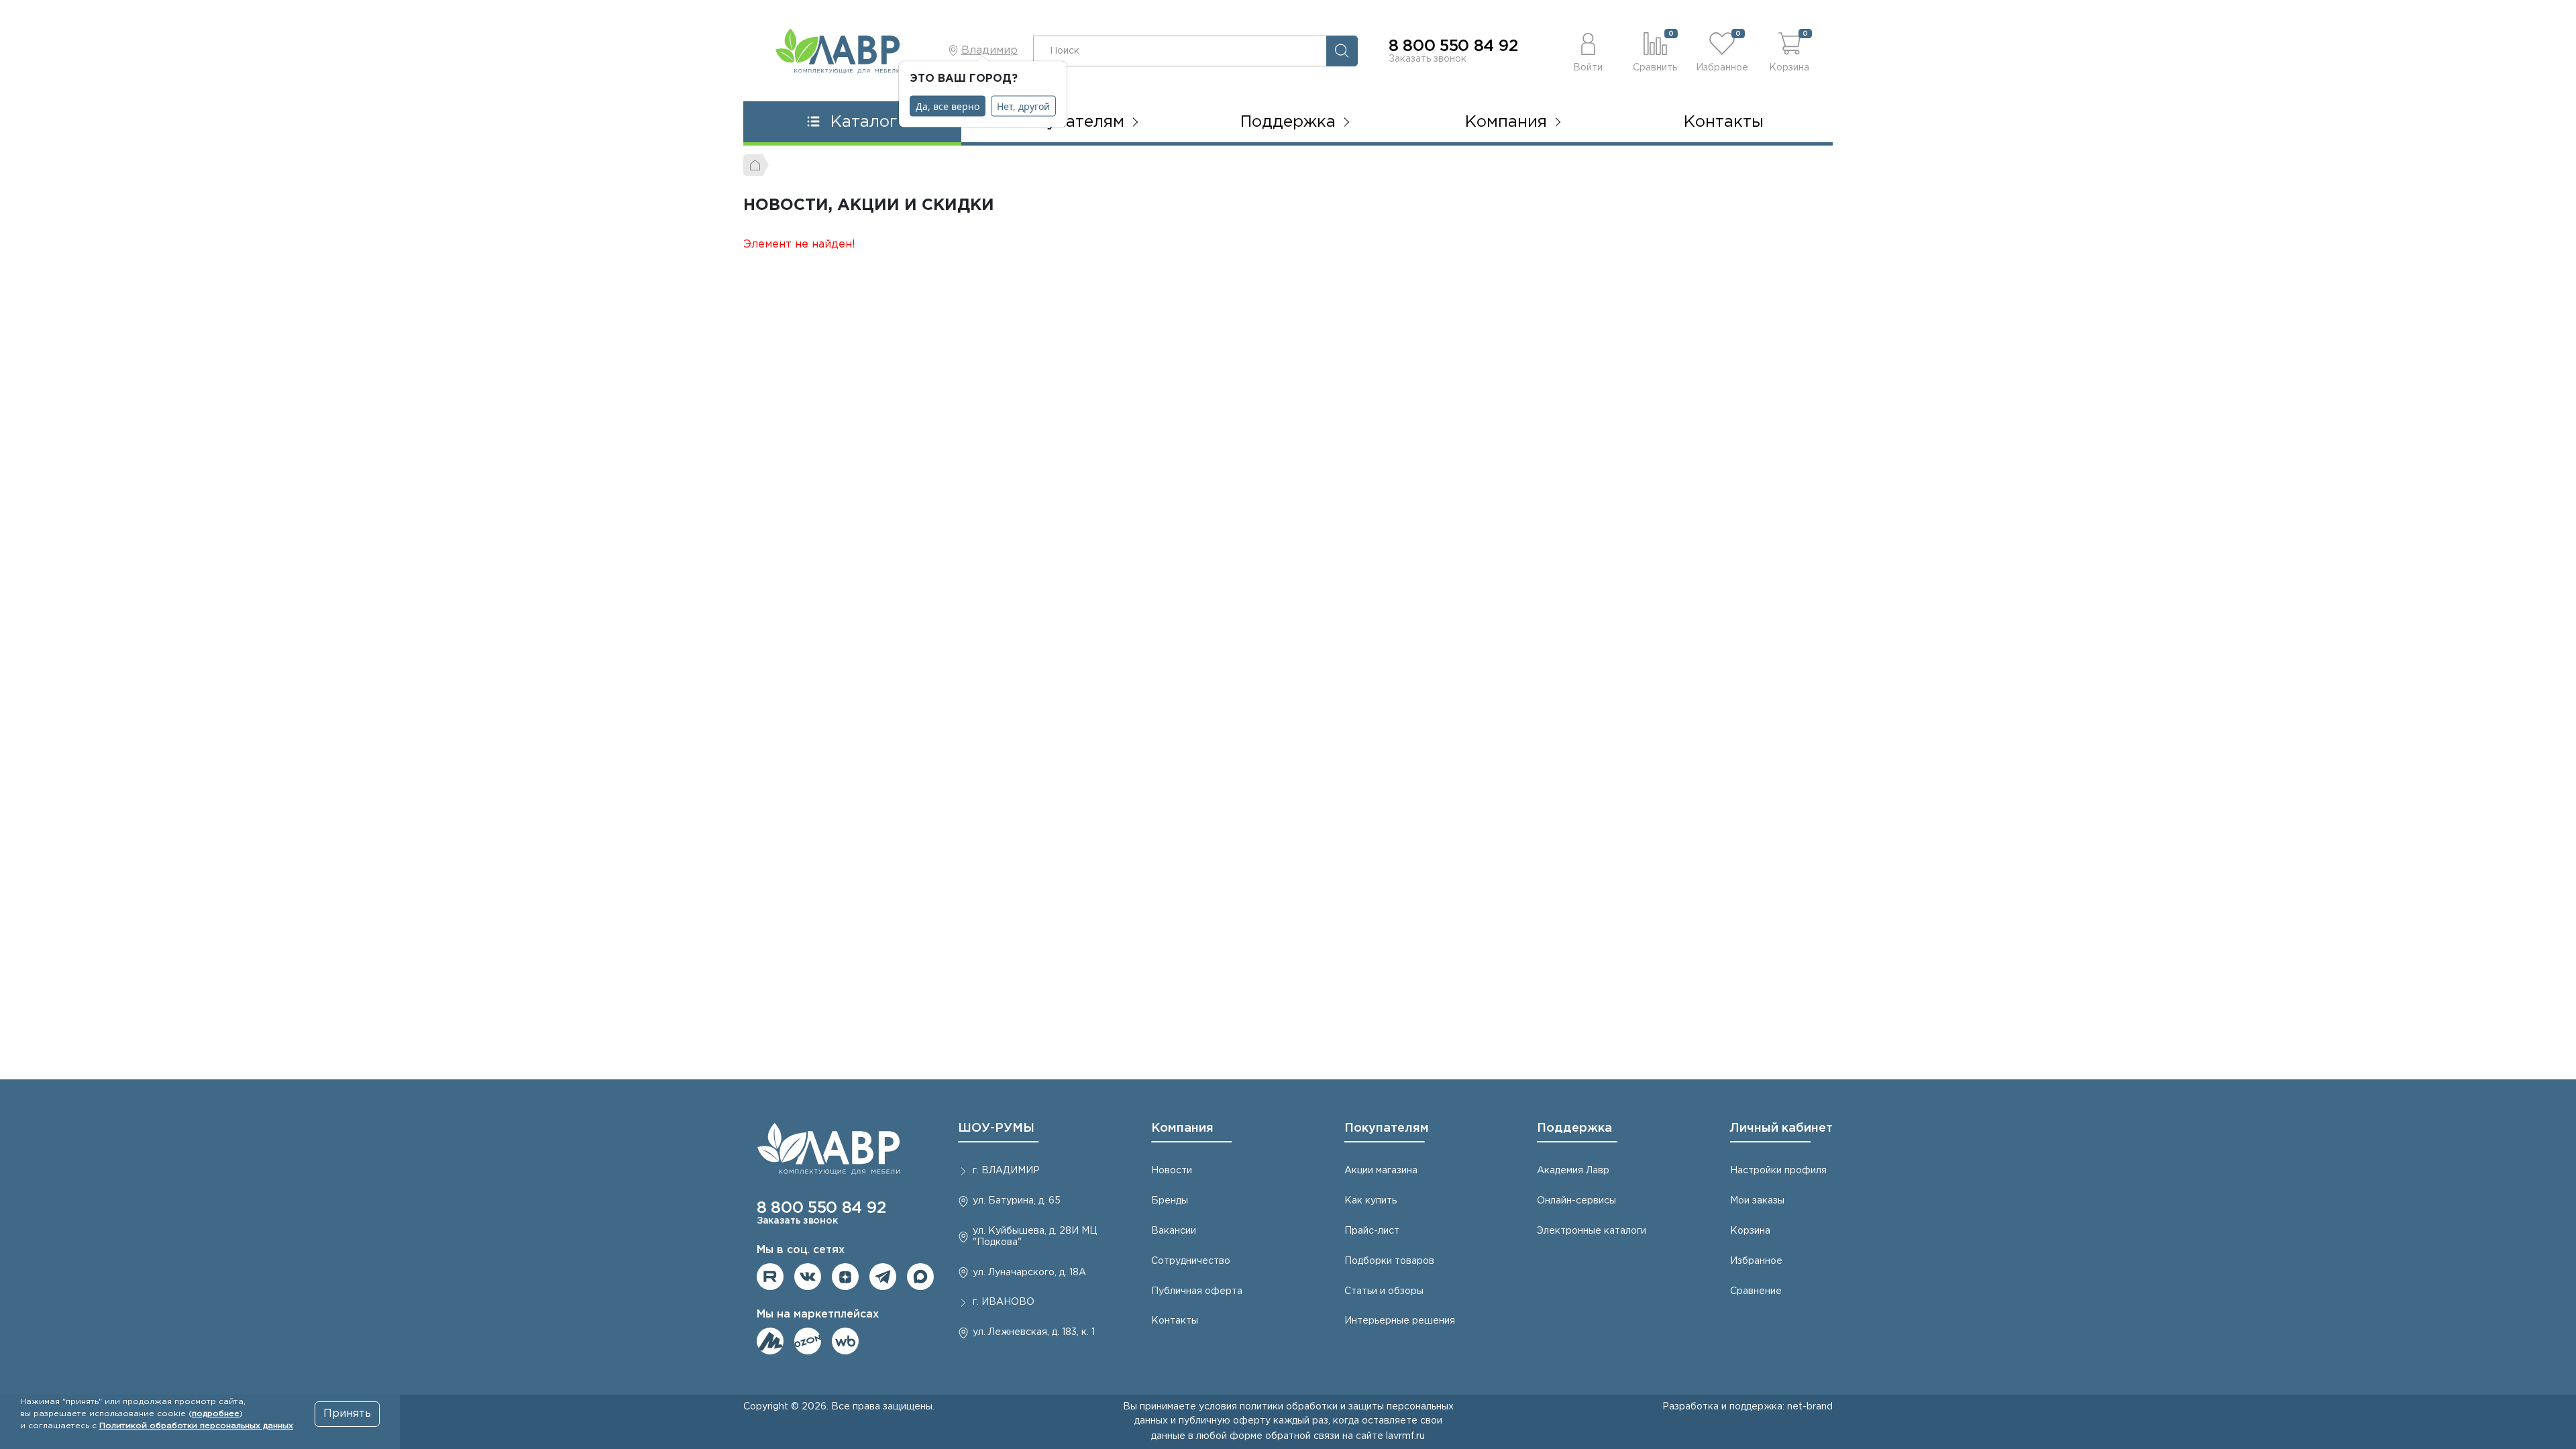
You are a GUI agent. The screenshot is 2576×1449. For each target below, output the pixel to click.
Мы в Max (920, 1277)
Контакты (1724, 122)
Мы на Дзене (845, 1277)
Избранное (1756, 1261)
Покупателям (1387, 1128)
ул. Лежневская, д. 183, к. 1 (1034, 1332)
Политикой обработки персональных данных (196, 1426)
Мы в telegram (883, 1277)
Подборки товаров (1389, 1261)
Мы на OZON (808, 1341)
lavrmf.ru (1405, 1436)
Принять (347, 1414)
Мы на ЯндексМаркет (770, 1341)
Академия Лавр (1573, 1171)
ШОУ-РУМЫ (996, 1128)
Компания (1182, 1128)
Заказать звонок (1428, 59)
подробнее (216, 1414)
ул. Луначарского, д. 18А (1029, 1273)
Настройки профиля (1778, 1171)
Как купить (1371, 1201)
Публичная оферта (1197, 1291)
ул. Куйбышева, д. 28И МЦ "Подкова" (1035, 1237)
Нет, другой (1023, 106)
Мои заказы (1757, 1201)
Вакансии (1174, 1231)
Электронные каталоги (1592, 1231)
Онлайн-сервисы (1576, 1201)
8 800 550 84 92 (1453, 46)
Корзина (1750, 1231)
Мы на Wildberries (845, 1341)
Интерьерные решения (1400, 1321)
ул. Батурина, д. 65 (1017, 1201)
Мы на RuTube (770, 1277)
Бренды (1170, 1201)
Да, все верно (948, 106)
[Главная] (756, 165)
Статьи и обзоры (1384, 1291)
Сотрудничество (1191, 1261)
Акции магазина (1381, 1171)
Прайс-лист (1372, 1231)
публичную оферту (1225, 1421)
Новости (1172, 1171)
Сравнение (1756, 1291)
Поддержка (1574, 1128)
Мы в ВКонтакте (808, 1277)
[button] (1588, 51)
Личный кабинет (1781, 1128)
